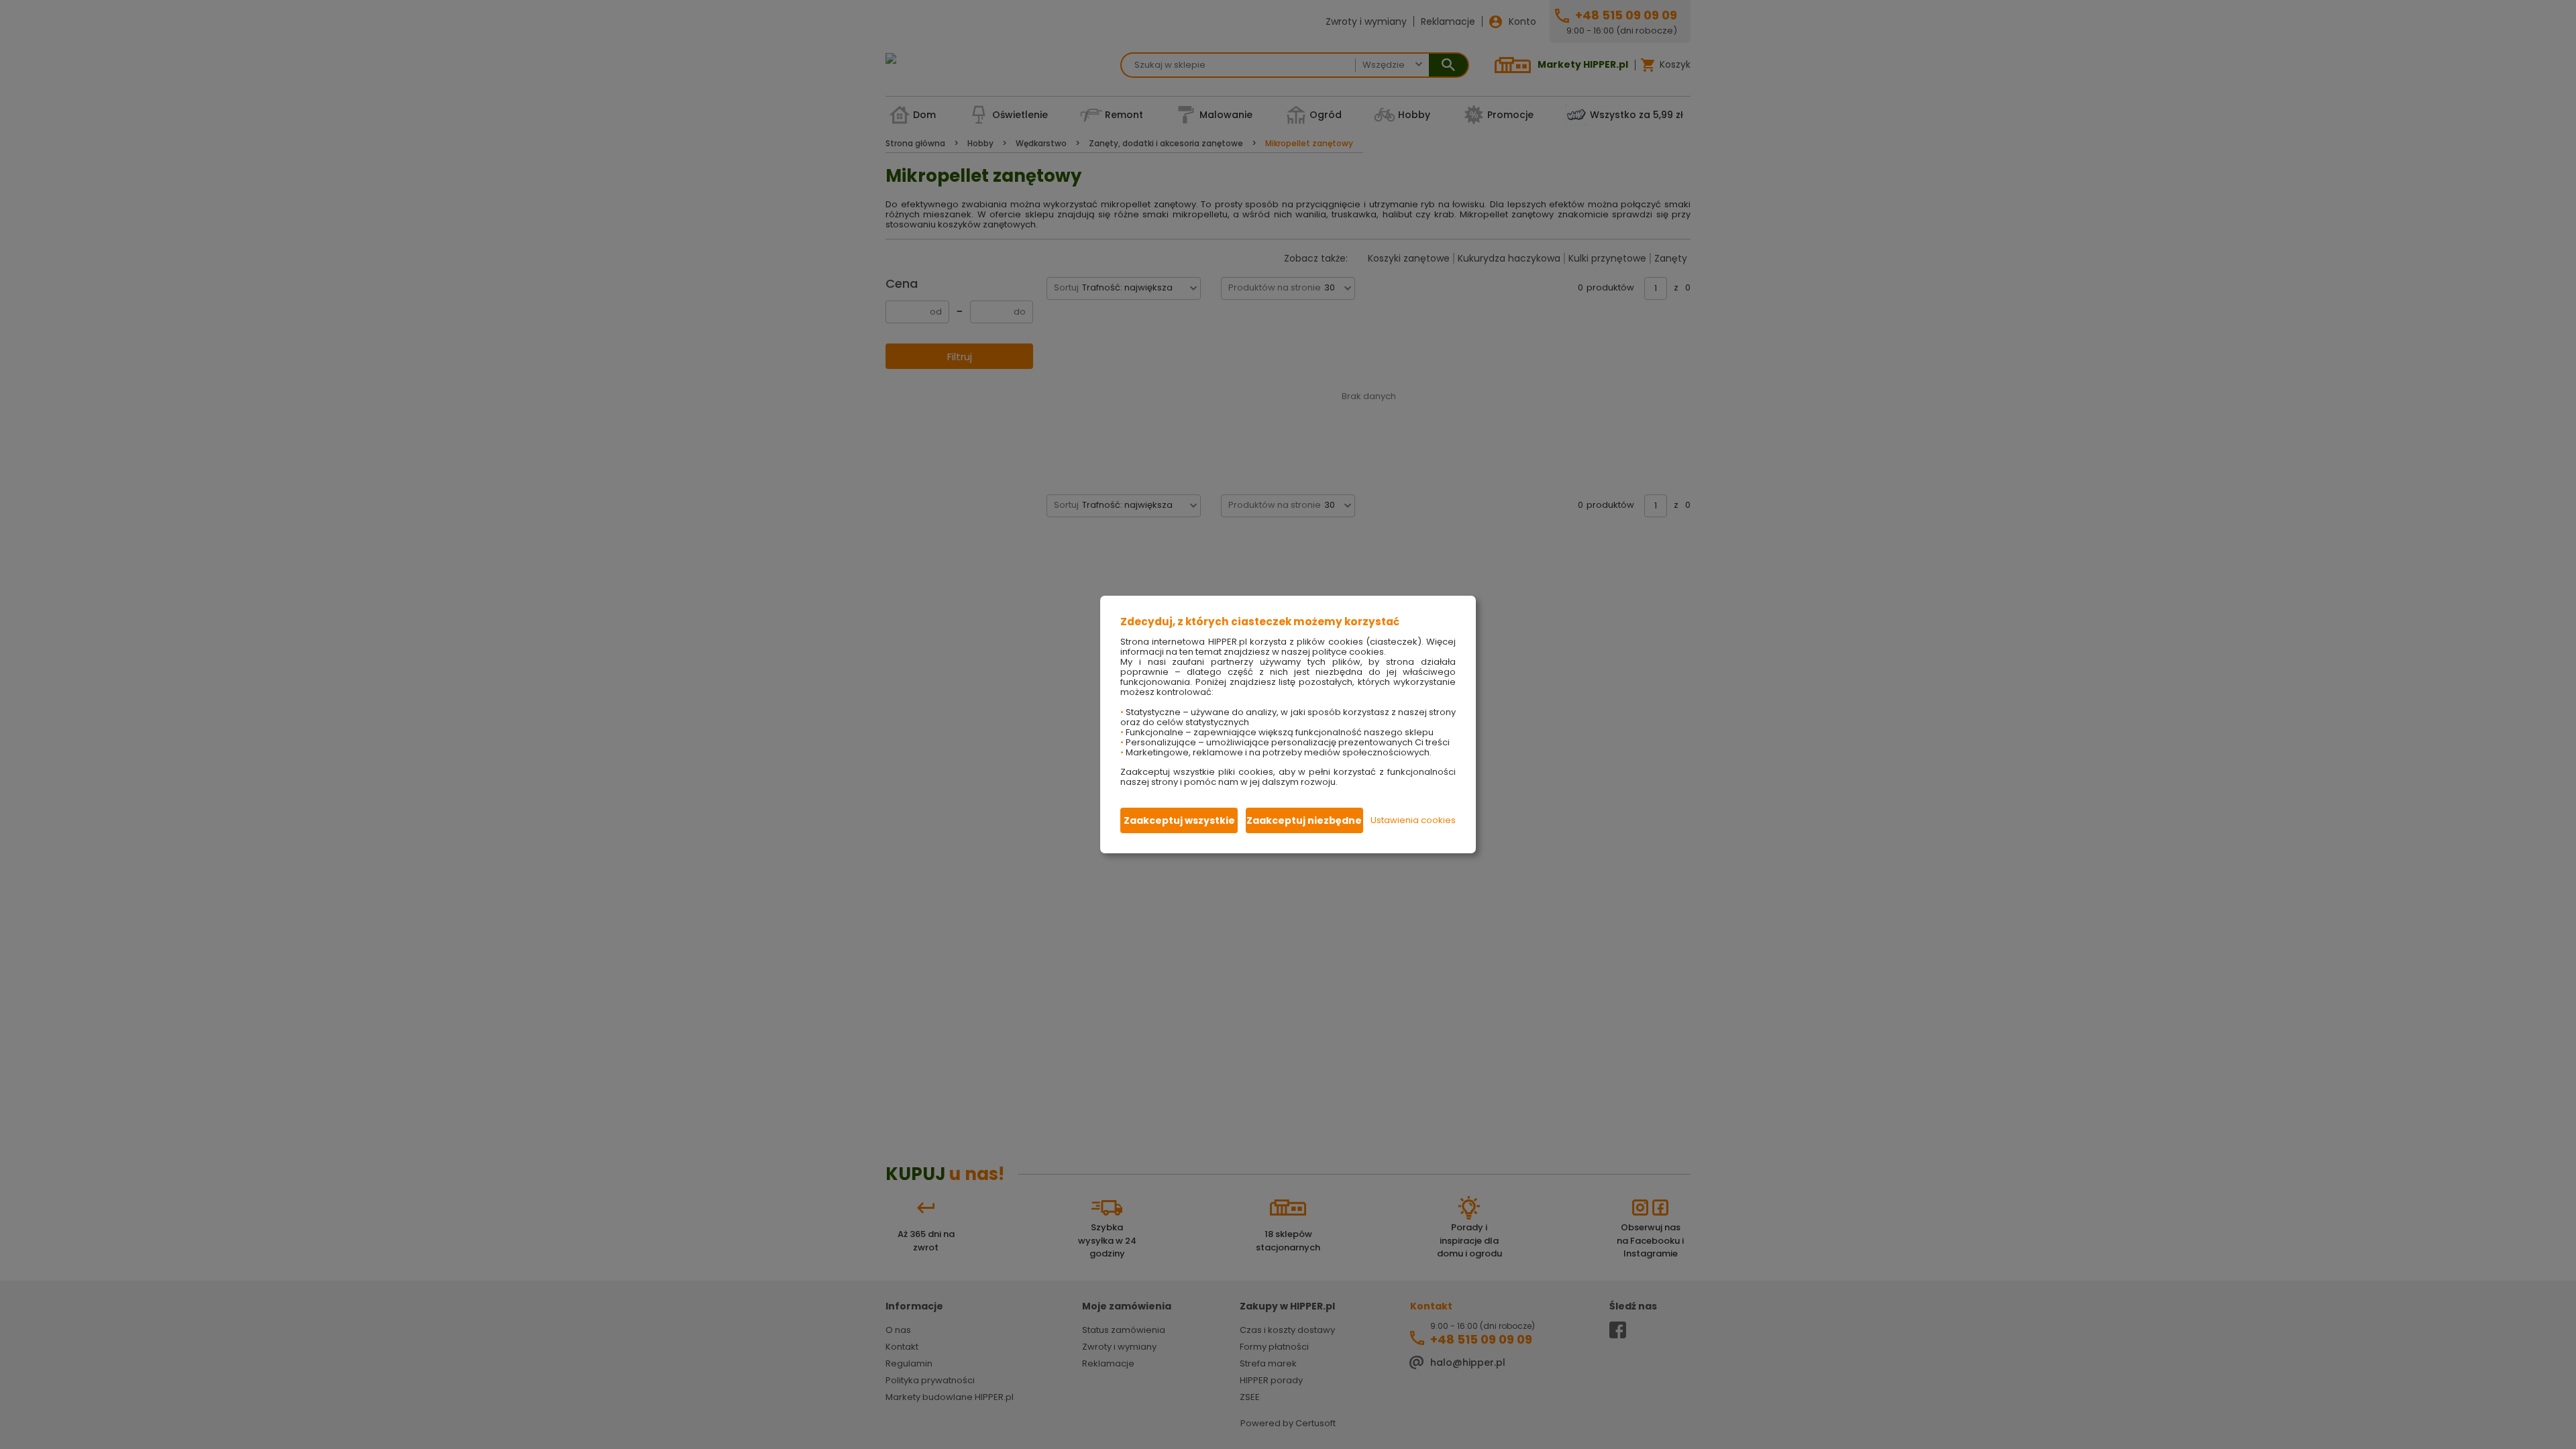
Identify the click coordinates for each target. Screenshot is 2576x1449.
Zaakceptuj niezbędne (1304, 820)
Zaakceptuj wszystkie (1179, 820)
